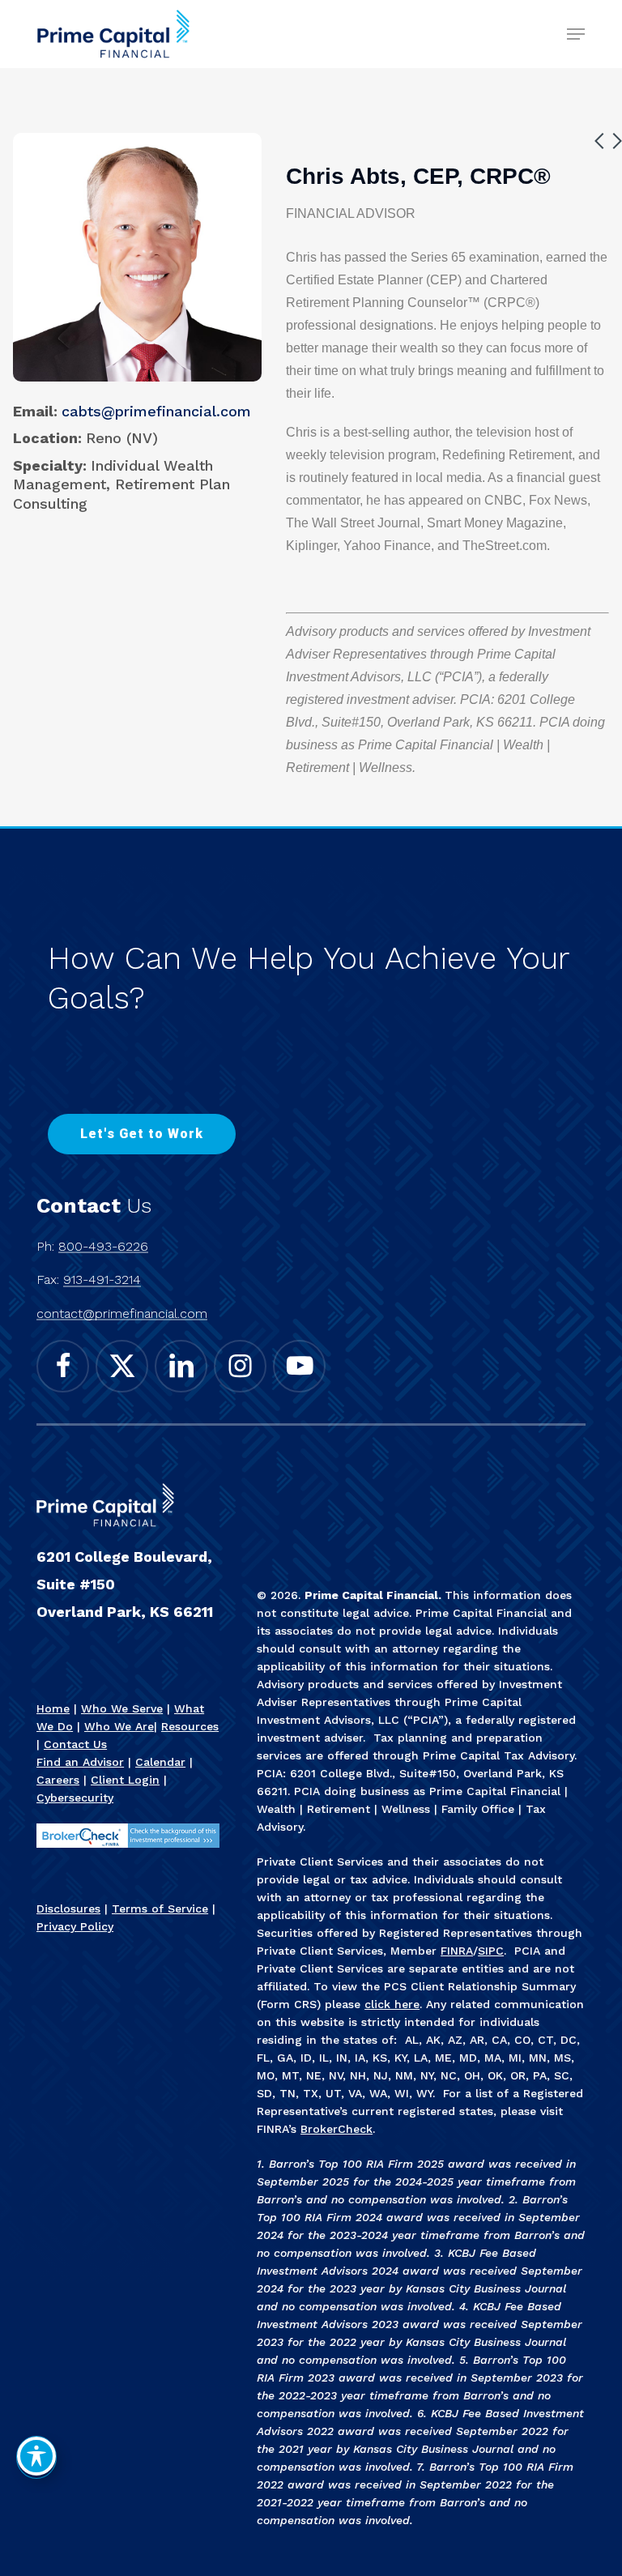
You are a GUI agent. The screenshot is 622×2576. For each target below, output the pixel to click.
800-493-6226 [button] (103, 1247)
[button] (576, 34)
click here (392, 2004)
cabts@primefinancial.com (156, 411)
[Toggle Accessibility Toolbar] (36, 2456)
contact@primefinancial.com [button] (122, 1314)
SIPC (491, 1951)
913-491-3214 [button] (102, 1280)
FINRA (457, 1951)
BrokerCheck (337, 2129)
